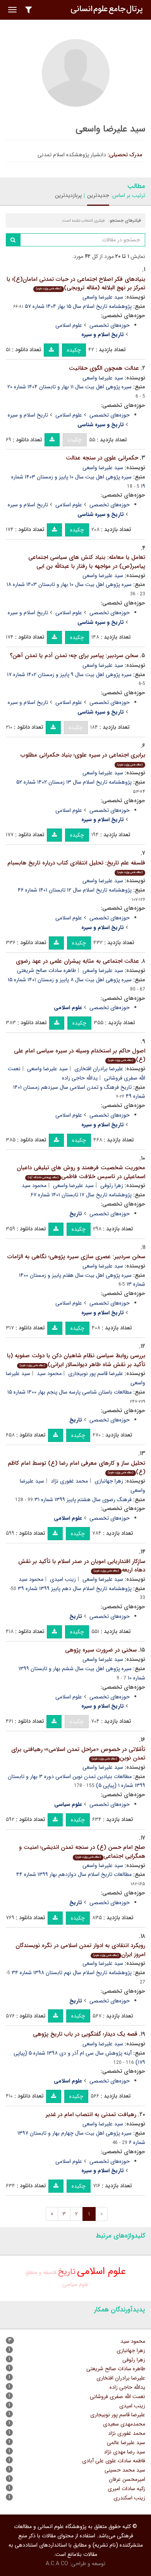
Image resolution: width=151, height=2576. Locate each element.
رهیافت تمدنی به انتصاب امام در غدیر (91, 2115)
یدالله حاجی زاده (80, 1078)
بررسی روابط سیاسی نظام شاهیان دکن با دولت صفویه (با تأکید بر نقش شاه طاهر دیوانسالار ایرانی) (76, 1360)
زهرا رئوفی (112, 1186)
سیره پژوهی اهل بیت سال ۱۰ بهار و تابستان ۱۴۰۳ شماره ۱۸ (69, 584)
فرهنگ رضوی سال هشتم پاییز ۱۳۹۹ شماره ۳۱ (83, 1500)
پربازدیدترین (68, 195)
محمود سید (34, 1186)
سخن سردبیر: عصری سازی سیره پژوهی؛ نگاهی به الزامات (76, 1257)
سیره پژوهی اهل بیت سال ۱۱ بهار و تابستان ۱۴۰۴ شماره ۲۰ (69, 387)
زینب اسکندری (129, 2498)
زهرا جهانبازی (109, 1481)
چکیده (74, 350)
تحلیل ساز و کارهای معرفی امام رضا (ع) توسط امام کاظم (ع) (76, 1468)
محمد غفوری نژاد (69, 1481)
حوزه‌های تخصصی (110, 325)
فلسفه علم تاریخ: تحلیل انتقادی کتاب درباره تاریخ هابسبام (76, 867)
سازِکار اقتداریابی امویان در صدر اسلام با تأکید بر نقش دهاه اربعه (82, 1566)
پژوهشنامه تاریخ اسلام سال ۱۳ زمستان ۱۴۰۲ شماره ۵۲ (74, 782)
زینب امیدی (63, 1579)
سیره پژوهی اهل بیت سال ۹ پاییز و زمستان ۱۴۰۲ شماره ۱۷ (69, 675)
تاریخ (67, 2272)
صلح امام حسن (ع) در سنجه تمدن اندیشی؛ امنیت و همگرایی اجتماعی (82, 1852)
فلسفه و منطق (41, 2272)
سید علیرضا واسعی (103, 297)
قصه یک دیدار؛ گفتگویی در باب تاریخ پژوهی (85, 2034)
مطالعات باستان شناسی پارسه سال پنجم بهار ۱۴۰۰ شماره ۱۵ (69, 1392)
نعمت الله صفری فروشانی (118, 2397)
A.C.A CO (57, 2564)
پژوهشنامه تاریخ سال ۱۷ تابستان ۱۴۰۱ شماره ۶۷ (81, 1195)
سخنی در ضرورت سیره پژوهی (101, 1650)
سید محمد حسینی (125, 2470)
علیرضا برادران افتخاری (99, 1069)
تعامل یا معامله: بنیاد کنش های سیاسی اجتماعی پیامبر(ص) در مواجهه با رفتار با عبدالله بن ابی (87, 562)
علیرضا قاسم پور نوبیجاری (96, 1373)
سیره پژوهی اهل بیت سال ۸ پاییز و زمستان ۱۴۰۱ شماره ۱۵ (70, 980)
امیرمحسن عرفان (127, 2479)
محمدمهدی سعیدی (124, 2424)
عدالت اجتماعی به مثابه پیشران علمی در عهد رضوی (77, 961)
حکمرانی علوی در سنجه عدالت (102, 458)
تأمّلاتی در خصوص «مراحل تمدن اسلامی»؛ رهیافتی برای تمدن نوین (78, 1754)
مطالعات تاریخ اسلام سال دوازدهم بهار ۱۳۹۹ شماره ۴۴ (74, 1874)
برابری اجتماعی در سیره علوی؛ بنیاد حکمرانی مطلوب (83, 759)
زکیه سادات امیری (126, 2489)
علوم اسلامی (69, 325)
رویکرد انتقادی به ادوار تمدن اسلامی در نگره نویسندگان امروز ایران (80, 1950)
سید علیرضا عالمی (126, 2443)
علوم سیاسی (75, 2284)
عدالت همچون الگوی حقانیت (104, 368)
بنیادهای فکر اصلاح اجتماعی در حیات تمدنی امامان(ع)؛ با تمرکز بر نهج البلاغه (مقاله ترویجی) (76, 284)
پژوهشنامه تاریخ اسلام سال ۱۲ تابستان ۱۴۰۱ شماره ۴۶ (75, 890)
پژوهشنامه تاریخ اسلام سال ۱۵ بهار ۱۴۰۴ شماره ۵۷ (78, 306)
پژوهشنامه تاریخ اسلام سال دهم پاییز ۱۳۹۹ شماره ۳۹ (75, 1589)
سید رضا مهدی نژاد (124, 2452)
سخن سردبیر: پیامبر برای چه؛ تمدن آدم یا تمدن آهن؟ (74, 656)
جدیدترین (98, 195)
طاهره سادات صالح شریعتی (46, 970)
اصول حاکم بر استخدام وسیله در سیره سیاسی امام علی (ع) (80, 1055)
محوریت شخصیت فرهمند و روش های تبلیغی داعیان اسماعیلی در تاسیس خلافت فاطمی (81, 1172)
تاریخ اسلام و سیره (28, 415)
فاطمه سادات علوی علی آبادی (114, 2461)
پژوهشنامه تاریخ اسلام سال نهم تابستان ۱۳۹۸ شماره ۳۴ (72, 1973)
